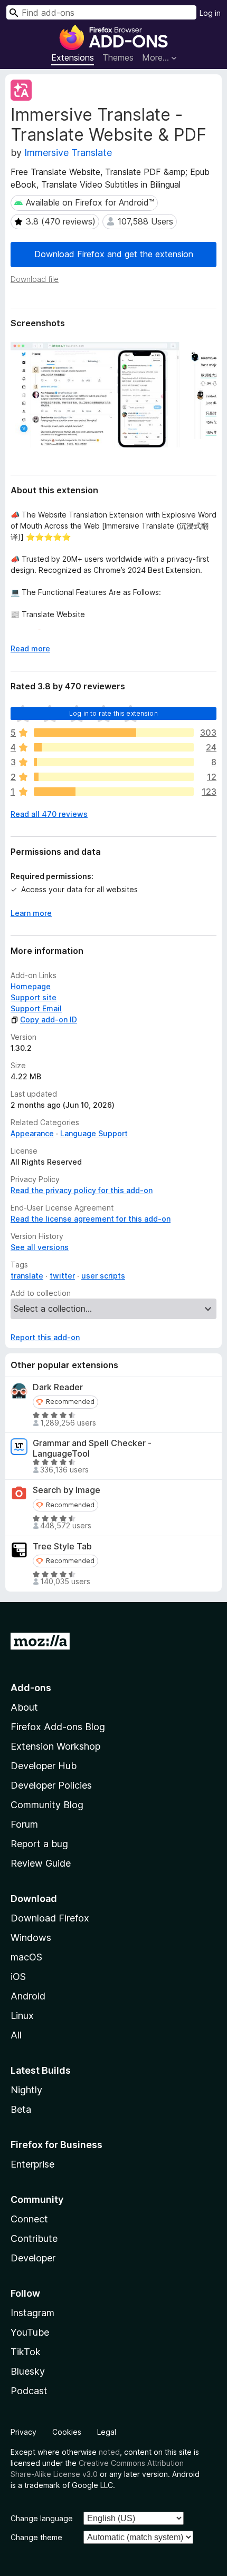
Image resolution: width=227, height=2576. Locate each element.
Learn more (31, 913)
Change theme (36, 2537)
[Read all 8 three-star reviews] (114, 762)
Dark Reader (58, 1387)
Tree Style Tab (62, 1546)
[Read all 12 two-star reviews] (114, 777)
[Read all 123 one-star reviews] (114, 792)
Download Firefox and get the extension (114, 254)
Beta (21, 2109)
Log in (210, 13)
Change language (42, 2518)
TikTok (26, 2352)
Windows (31, 1938)
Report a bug (39, 1844)
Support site (34, 997)
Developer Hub (44, 1766)
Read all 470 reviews (49, 814)
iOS (18, 1977)
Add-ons (31, 1688)
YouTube (30, 2332)
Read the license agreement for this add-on (91, 1219)
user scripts (103, 1276)
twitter (62, 1276)
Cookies (67, 2432)
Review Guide (41, 1863)
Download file (35, 279)
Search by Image (67, 1490)
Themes (118, 57)
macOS (26, 1957)
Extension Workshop (55, 1746)
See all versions (40, 1247)
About (24, 1707)
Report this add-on (45, 1337)
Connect (29, 2219)
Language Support (94, 1133)
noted (109, 2452)
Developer (33, 2258)
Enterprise (32, 2164)
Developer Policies (51, 1785)
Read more (30, 648)
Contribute (34, 2238)
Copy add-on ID (49, 1019)
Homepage (31, 986)
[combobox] (101, 12)
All (16, 2035)
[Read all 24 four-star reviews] (114, 747)
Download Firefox (50, 1918)
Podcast (29, 2391)
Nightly (26, 2090)
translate (27, 1276)
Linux (22, 2016)
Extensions (73, 57)
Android (28, 1996)
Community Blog (47, 1805)
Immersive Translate (68, 153)
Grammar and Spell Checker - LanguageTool (92, 1448)
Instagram (32, 2313)
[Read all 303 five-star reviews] (114, 733)
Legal (107, 2432)
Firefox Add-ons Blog (58, 1727)
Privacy (23, 2432)
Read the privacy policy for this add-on (82, 1190)
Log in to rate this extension (113, 713)
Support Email (36, 1008)
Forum (24, 1824)
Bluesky (28, 2371)
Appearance (32, 1133)
